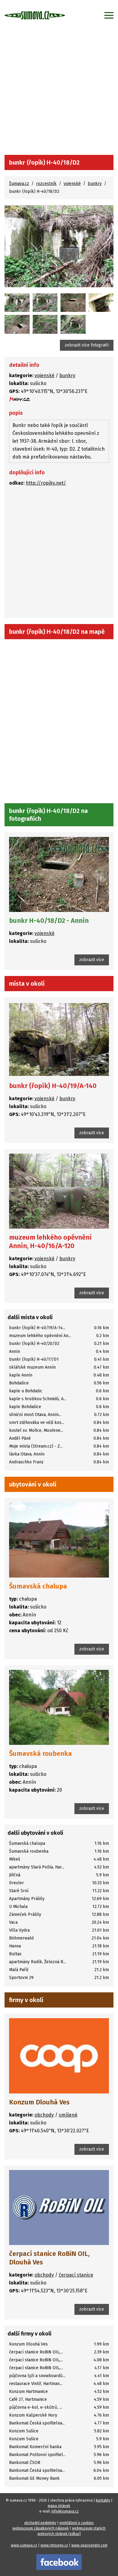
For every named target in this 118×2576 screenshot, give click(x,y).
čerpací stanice (76, 2275)
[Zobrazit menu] (109, 15)
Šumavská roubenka (41, 1754)
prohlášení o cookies (77, 2523)
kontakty (103, 2500)
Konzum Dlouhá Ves (39, 2102)
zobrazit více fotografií (87, 345)
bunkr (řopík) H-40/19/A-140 (53, 1086)
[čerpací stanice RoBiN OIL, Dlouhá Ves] (59, 2208)
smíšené (68, 2115)
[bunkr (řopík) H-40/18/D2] (59, 246)
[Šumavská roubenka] (59, 1707)
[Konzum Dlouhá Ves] (59, 2056)
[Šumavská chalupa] (59, 1540)
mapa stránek (59, 2506)
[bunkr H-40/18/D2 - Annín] (17, 303)
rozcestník (46, 184)
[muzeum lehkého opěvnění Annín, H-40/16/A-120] (59, 1191)
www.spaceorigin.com (89, 2545)
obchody (44, 2115)
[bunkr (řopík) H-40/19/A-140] (59, 1039)
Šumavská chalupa (38, 1586)
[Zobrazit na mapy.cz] (20, 399)
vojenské (72, 184)
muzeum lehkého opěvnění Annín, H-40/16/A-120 (50, 1242)
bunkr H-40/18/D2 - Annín (49, 921)
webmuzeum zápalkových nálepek (41, 2528)
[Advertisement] (59, 93)
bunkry (95, 184)
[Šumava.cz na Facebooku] (59, 2562)
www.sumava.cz (24, 2545)
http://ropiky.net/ (46, 483)
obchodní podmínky (40, 2523)
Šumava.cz (19, 184)
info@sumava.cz (65, 2511)
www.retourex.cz (54, 2545)
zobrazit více (92, 960)
